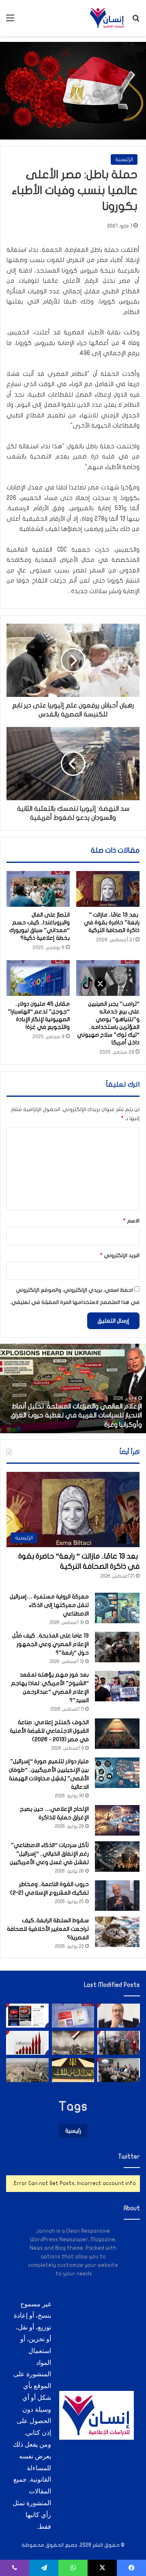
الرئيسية (124, 159)
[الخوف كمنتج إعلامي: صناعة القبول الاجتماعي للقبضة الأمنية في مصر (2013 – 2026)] (117, 1734)
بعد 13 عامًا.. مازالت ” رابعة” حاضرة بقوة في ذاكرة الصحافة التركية (112, 922)
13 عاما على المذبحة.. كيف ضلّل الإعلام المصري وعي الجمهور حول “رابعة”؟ (50, 1644)
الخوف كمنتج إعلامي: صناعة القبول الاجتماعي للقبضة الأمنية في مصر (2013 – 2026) (49, 1731)
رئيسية (73, 2131)
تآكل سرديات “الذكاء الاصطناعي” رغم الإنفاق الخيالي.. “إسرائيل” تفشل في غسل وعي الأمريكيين (49, 1854)
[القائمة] (10, 21)
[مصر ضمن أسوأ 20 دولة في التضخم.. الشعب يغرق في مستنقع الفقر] (27, 2043)
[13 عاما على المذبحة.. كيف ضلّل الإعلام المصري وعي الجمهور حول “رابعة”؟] (117, 1647)
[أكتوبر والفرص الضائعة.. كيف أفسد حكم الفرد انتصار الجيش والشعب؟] (73, 2043)
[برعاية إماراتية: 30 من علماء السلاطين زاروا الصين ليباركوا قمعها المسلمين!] (119, 2043)
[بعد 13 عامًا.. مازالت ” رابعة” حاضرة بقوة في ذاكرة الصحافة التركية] (108, 889)
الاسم (131, 1221)
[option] (73, 1388)
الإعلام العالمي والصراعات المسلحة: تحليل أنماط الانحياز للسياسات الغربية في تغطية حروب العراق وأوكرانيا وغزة (76, 1416)
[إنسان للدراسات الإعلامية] (107, 18)
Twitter (129, 2157)
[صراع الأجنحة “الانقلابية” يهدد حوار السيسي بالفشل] (119, 2070)
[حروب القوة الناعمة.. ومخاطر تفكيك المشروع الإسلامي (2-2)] (117, 1896)
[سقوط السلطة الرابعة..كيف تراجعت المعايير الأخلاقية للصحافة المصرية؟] (117, 1932)
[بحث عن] (136, 21)
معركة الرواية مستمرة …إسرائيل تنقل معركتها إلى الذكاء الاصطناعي (49, 1605)
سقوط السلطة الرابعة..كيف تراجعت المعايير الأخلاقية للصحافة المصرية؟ (48, 1929)
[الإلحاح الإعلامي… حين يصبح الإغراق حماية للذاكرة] (117, 1820)
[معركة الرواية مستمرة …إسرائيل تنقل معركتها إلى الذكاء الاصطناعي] (117, 1608)
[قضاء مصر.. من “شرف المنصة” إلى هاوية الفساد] (73, 2070)
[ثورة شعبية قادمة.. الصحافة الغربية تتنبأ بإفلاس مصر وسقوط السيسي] (73, 2016)
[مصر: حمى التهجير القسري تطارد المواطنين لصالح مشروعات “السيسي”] (27, 2070)
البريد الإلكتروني (120, 1255)
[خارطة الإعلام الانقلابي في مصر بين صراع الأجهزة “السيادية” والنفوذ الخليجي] (27, 2016)
